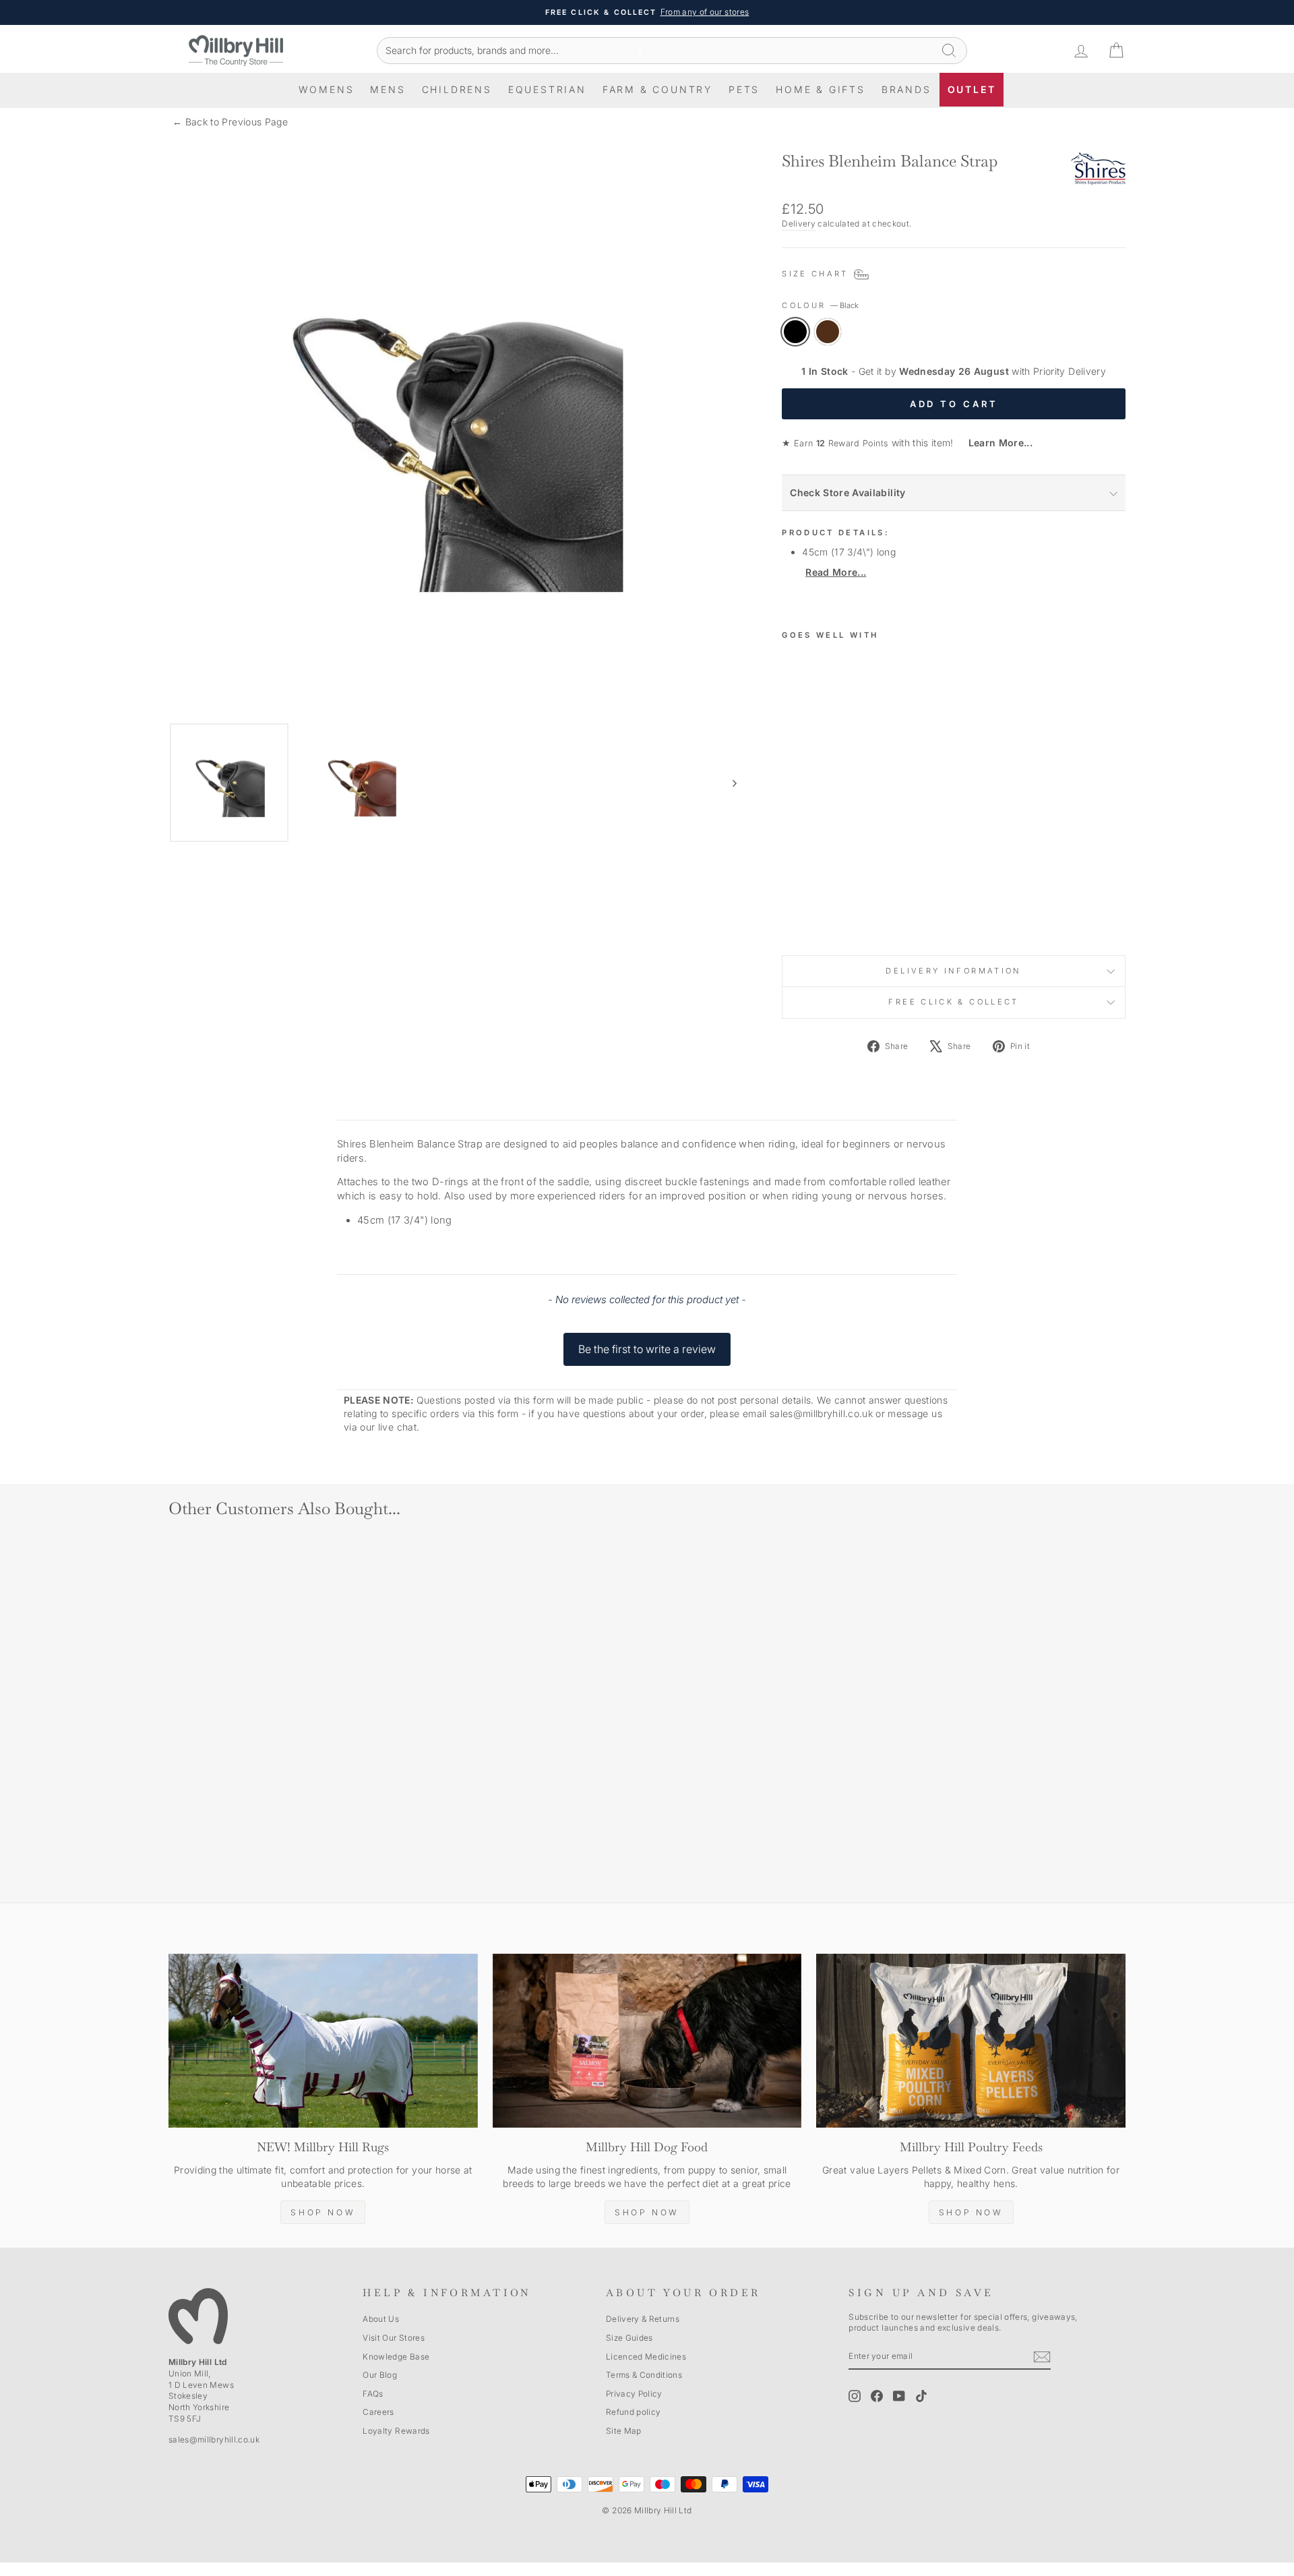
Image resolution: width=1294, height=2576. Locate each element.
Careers (378, 2412)
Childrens (457, 89)
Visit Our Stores (394, 2338)
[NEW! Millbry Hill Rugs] (323, 2041)
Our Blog (380, 2375)
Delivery (799, 223)
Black (795, 332)
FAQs (373, 2394)
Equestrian (547, 89)
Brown (828, 332)
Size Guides (629, 2338)
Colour (820, 305)
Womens (327, 89)
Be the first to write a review (647, 1349)
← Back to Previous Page (230, 122)
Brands (906, 89)
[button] (647, 1343)
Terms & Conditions (644, 2375)
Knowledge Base (396, 2357)
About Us (381, 2319)
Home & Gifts (821, 89)
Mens (388, 89)
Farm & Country (657, 89)
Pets (744, 89)
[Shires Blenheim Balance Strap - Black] (791, 913)
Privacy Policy (634, 2394)
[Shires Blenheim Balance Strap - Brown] (809, 913)
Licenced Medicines (646, 2357)
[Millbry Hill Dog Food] (647, 2041)
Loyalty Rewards (396, 2431)
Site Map (624, 2431)
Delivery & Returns (643, 2319)
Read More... (836, 572)
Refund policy (634, 2412)
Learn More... (994, 443)
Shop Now (323, 2212)
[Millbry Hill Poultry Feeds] (971, 2041)
